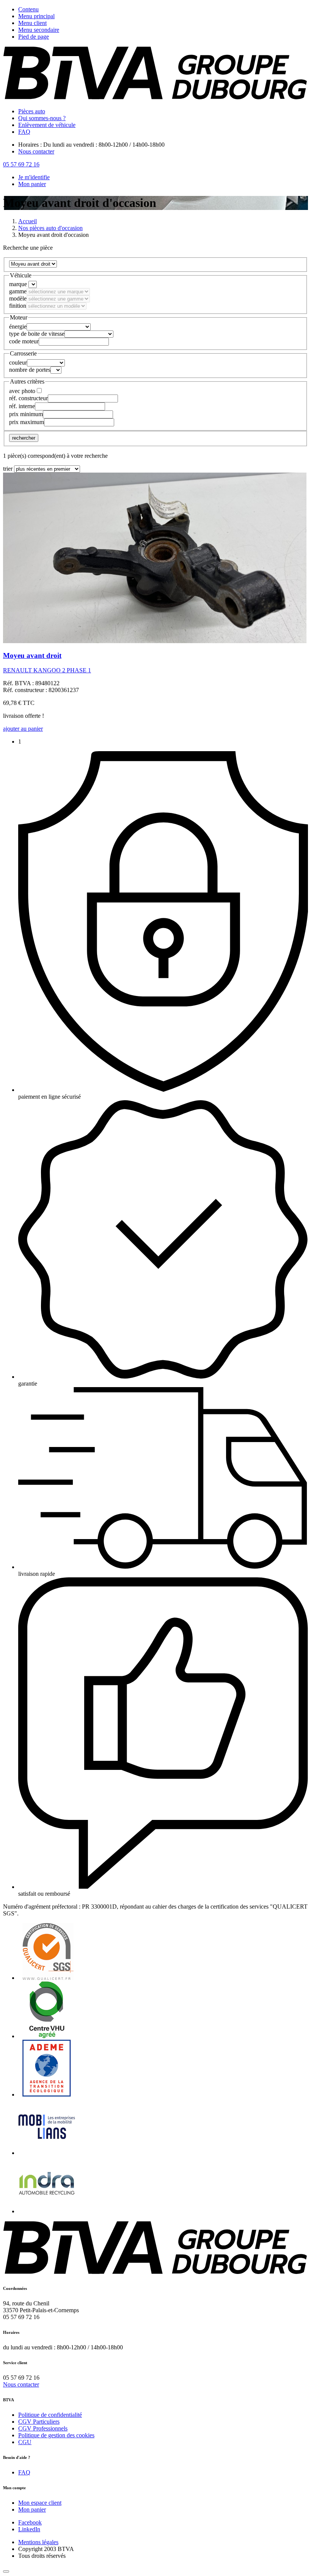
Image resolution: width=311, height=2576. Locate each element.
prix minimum (26, 414)
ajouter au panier (23, 729)
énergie (18, 327)
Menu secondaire (39, 30)
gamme (18, 291)
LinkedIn (29, 2529)
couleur (18, 363)
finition (18, 306)
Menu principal (36, 16)
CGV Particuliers (39, 2422)
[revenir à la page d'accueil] (155, 98)
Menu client (32, 23)
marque (18, 284)
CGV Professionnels (43, 2428)
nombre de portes (30, 370)
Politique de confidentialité (50, 2415)
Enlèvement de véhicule (47, 125)
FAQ (24, 132)
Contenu (28, 9)
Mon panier (32, 184)
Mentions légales (38, 2542)
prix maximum (27, 422)
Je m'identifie (34, 177)
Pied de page (34, 37)
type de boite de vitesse (37, 334)
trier (8, 469)
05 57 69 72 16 (21, 164)
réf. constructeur (28, 398)
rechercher (24, 438)
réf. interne (22, 406)
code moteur (24, 341)
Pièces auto (32, 111)
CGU (25, 2442)
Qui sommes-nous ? (42, 118)
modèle (18, 298)
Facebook (30, 2522)
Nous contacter (36, 151)
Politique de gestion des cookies (56, 2435)
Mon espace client (40, 2503)
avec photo (22, 391)
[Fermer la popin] (6, 2571)
